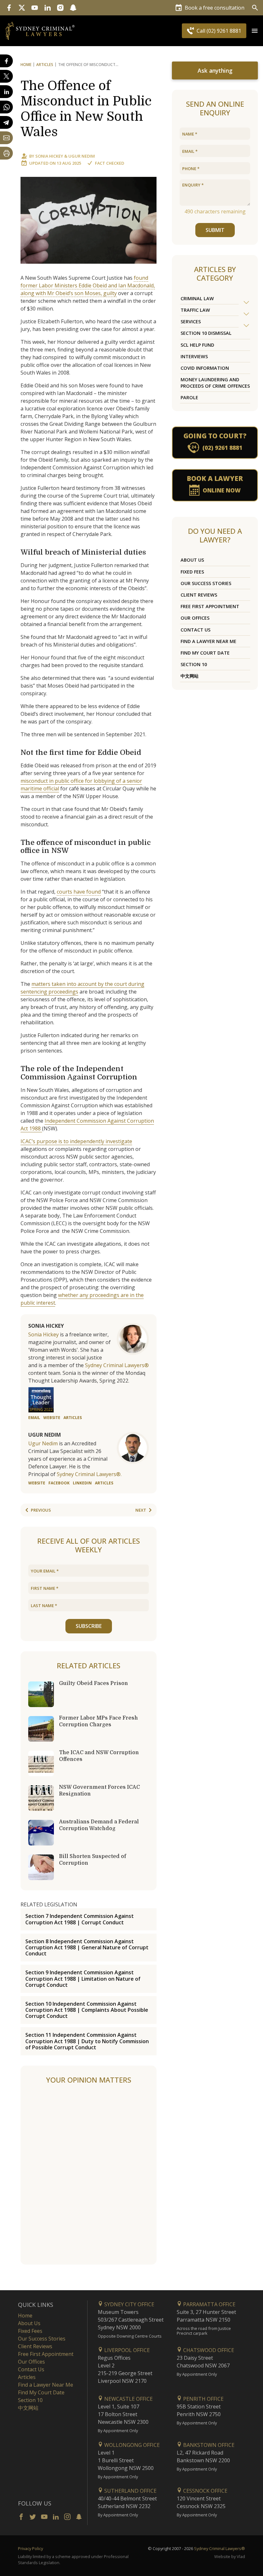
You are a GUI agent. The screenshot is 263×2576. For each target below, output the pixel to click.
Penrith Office (203, 2399)
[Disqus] (89, 2175)
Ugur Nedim (82, 156)
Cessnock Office (205, 2491)
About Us (192, 560)
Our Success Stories (206, 583)
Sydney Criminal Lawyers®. (89, 1474)
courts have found (79, 892)
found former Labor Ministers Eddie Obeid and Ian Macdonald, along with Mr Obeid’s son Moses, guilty (88, 285)
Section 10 (194, 664)
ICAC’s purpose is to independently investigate (76, 1141)
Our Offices (195, 618)
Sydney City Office (129, 2304)
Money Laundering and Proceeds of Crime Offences (215, 383)
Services (191, 322)
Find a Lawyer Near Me (208, 641)
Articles (45, 65)
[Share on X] (6, 76)
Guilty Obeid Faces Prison (93, 1683)
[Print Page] (6, 153)
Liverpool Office (126, 2350)
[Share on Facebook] (6, 61)
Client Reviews (199, 595)
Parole (189, 397)
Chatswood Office (208, 2350)
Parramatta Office (209, 2304)
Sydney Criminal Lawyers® (117, 1365)
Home (26, 65)
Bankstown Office (208, 2445)
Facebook (59, 1483)
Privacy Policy (30, 2548)
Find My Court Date (205, 653)
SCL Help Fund (197, 345)
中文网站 (190, 676)
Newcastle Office (128, 2399)
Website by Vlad (230, 2556)
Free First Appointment (210, 606)
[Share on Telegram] (6, 122)
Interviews (194, 356)
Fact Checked (110, 163)
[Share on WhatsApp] (6, 107)
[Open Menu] (255, 31)
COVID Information (205, 368)
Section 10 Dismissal (206, 333)
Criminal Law (197, 298)
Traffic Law (195, 310)
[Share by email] (6, 138)
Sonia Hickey (49, 156)
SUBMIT (215, 230)
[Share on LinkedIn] (6, 92)
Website (52, 1418)
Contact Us (195, 630)
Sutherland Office (130, 2491)
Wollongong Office (131, 2445)
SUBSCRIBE (89, 1626)
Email (34, 1418)
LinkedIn (82, 1483)
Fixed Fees (192, 572)
